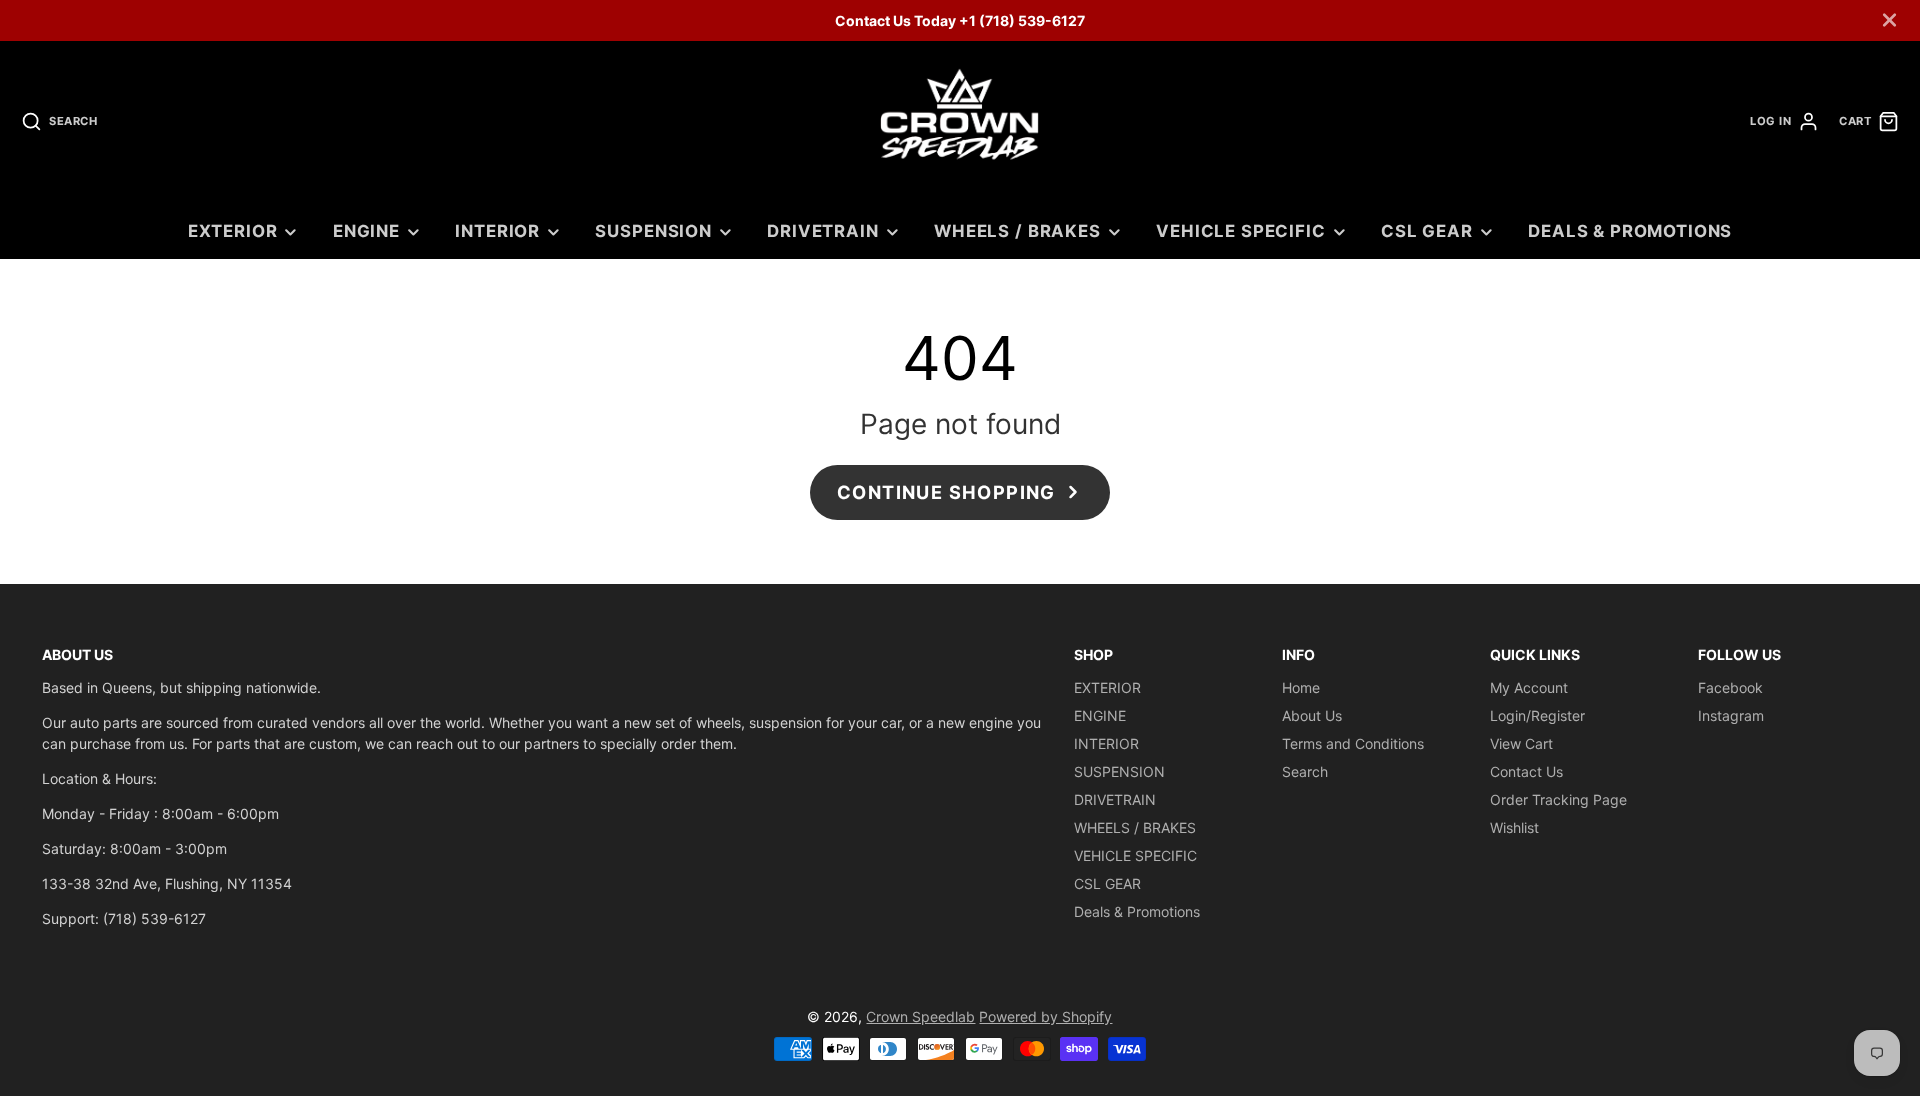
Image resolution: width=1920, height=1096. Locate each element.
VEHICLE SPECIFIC (1240, 231)
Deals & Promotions (1630, 231)
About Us (1312, 715)
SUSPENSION (653, 231)
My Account (1529, 687)
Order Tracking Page (1558, 799)
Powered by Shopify (1045, 1016)
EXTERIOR (233, 231)
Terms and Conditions (1353, 743)
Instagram (1731, 715)
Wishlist (1514, 827)
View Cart (1521, 743)
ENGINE (366, 231)
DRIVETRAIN (822, 231)
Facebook (1730, 687)
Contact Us (1526, 771)
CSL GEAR (1427, 231)
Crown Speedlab (920, 1016)
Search (1305, 771)
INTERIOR (497, 231)
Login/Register (1537, 715)
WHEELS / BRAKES (1017, 231)
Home (1301, 687)
